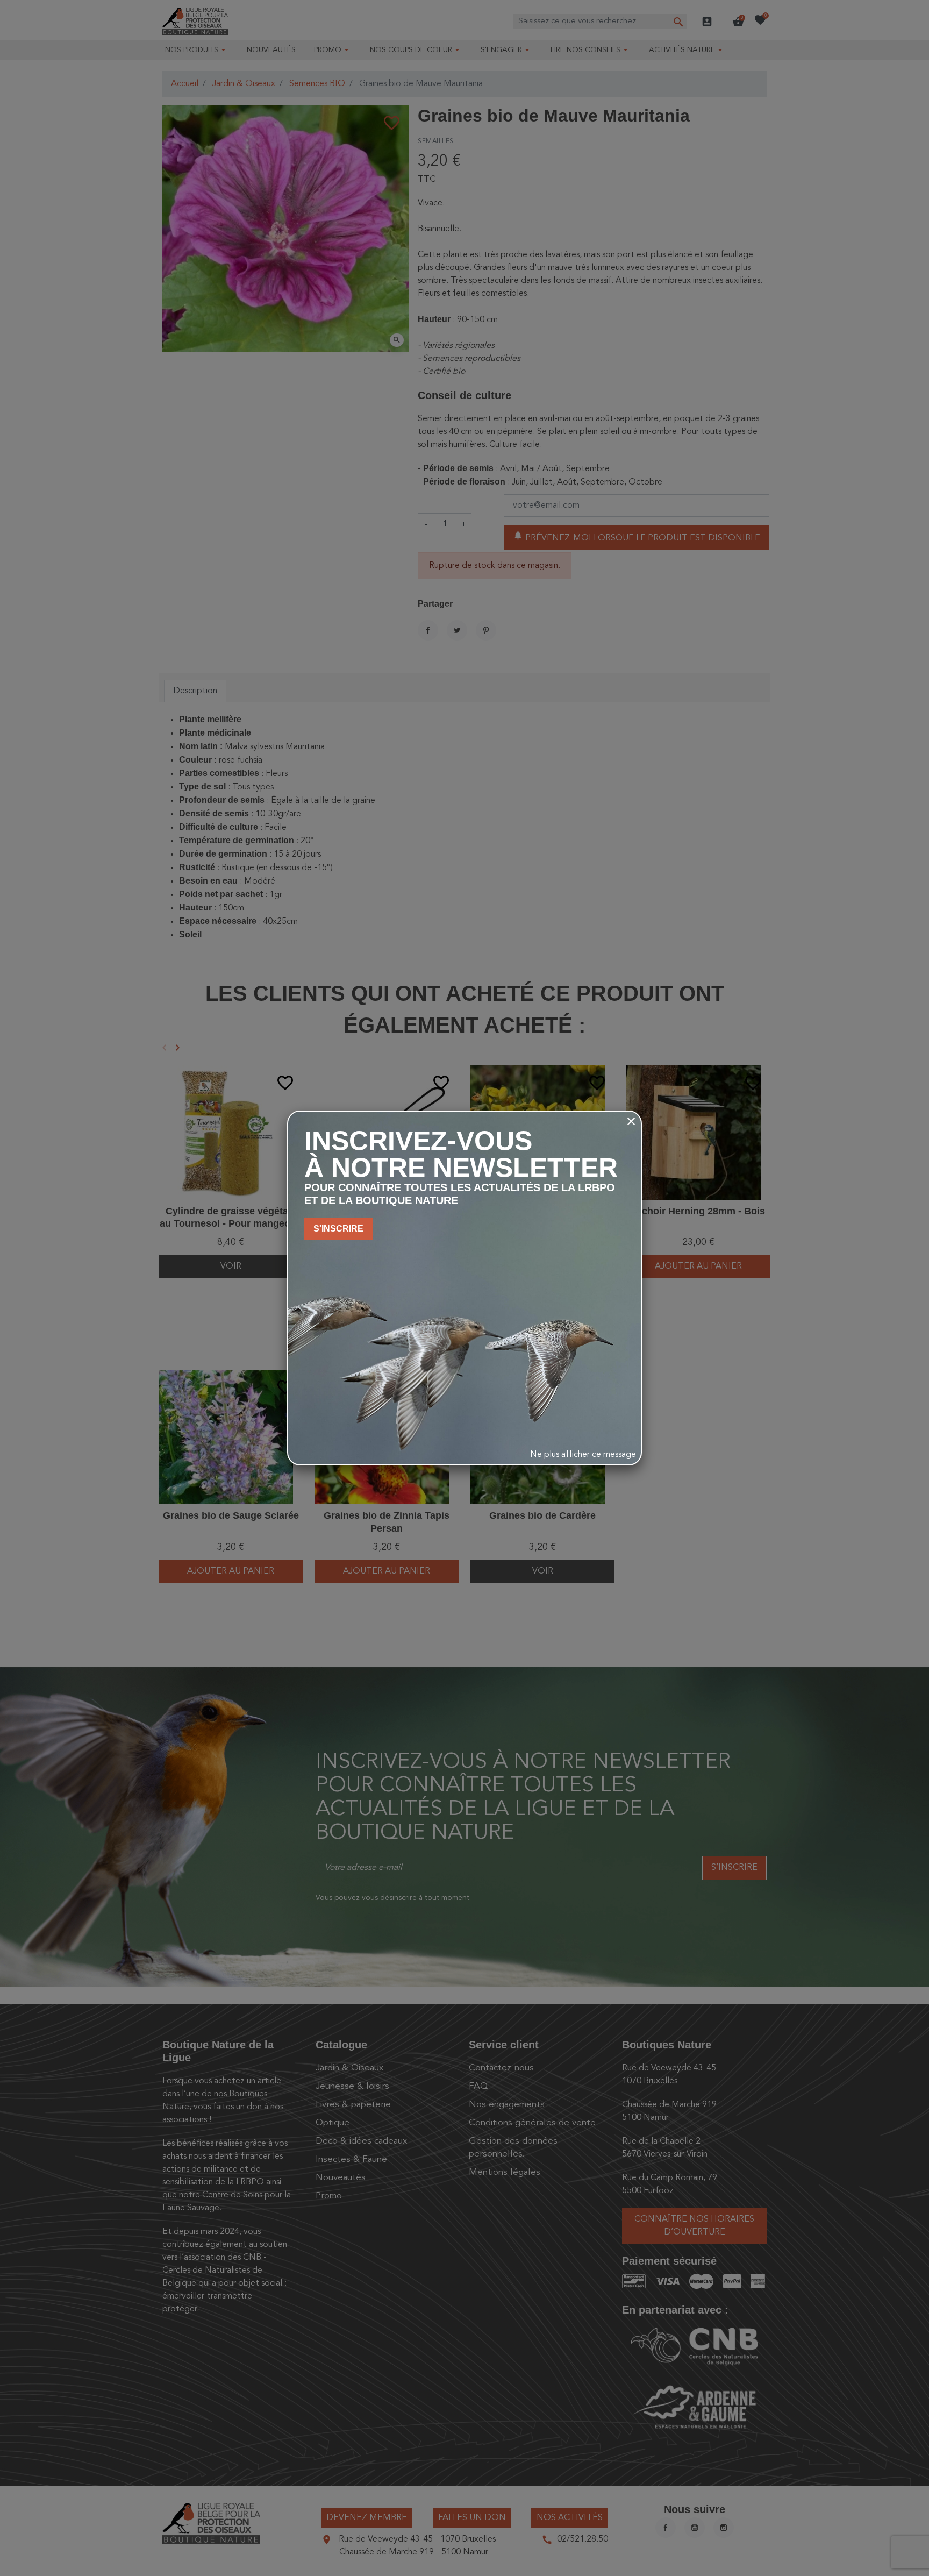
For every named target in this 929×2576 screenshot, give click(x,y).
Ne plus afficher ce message (583, 1455)
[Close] (631, 1121)
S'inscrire (338, 1229)
